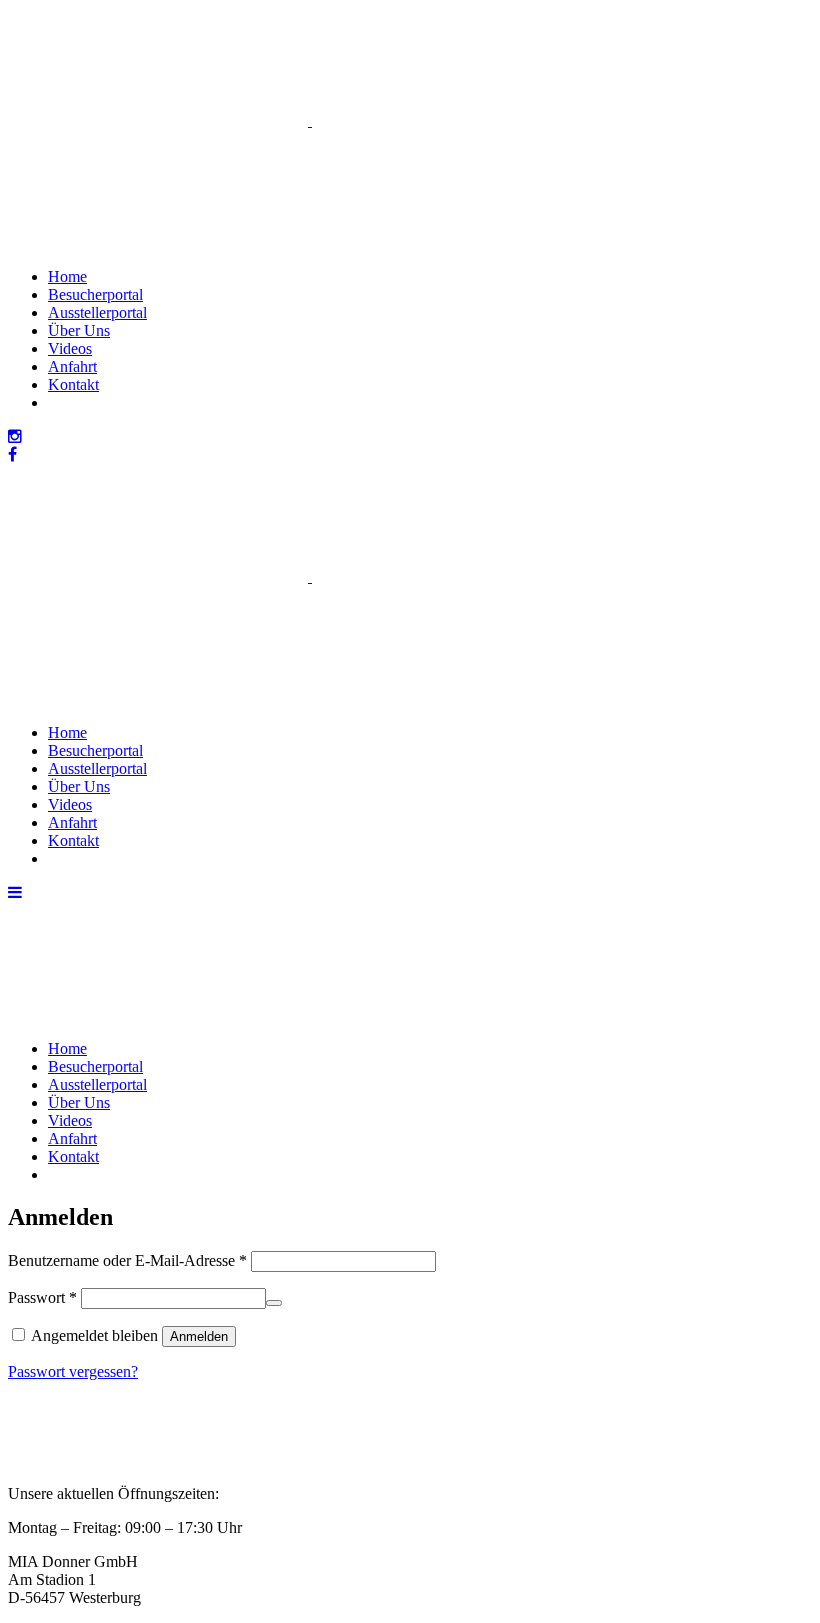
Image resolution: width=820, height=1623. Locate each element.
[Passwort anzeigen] (274, 1303)
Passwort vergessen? (73, 1371)
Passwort (42, 1297)
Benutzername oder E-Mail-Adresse (127, 1260)
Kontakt (33, 1459)
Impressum (42, 1441)
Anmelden (199, 1336)
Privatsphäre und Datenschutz (102, 1405)
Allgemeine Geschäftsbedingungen (118, 1423)
